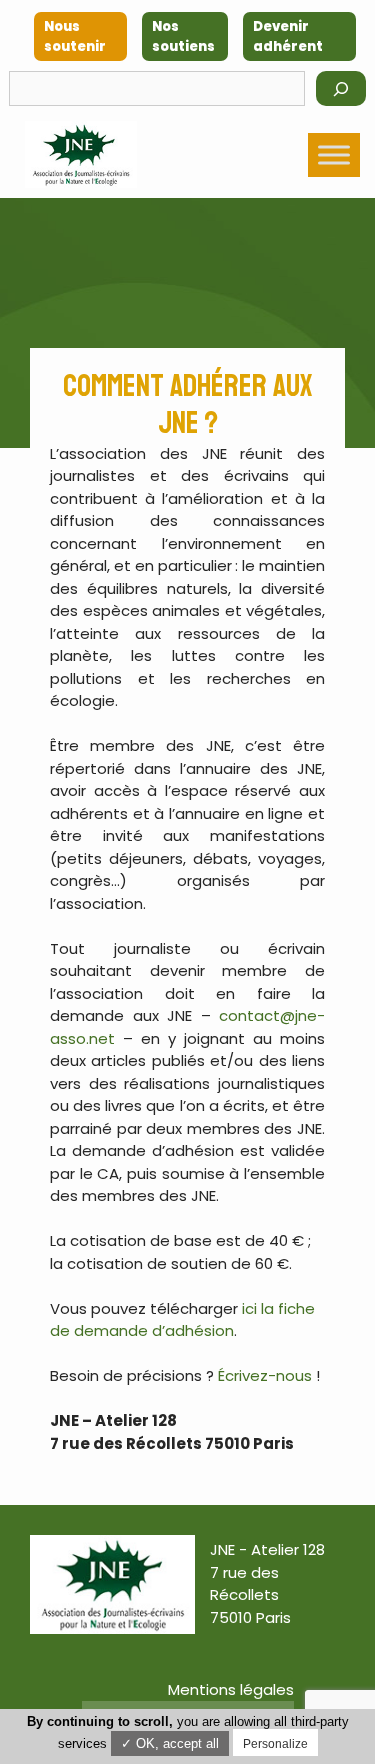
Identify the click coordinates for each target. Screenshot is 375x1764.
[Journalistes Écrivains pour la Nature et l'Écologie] (81, 154)
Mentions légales (231, 1689)
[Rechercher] (341, 88)
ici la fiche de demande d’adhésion (182, 1320)
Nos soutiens (183, 36)
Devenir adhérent (288, 36)
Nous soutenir (75, 36)
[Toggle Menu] (334, 154)
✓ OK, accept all (170, 1743)
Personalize (275, 1744)
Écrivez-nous (265, 1375)
